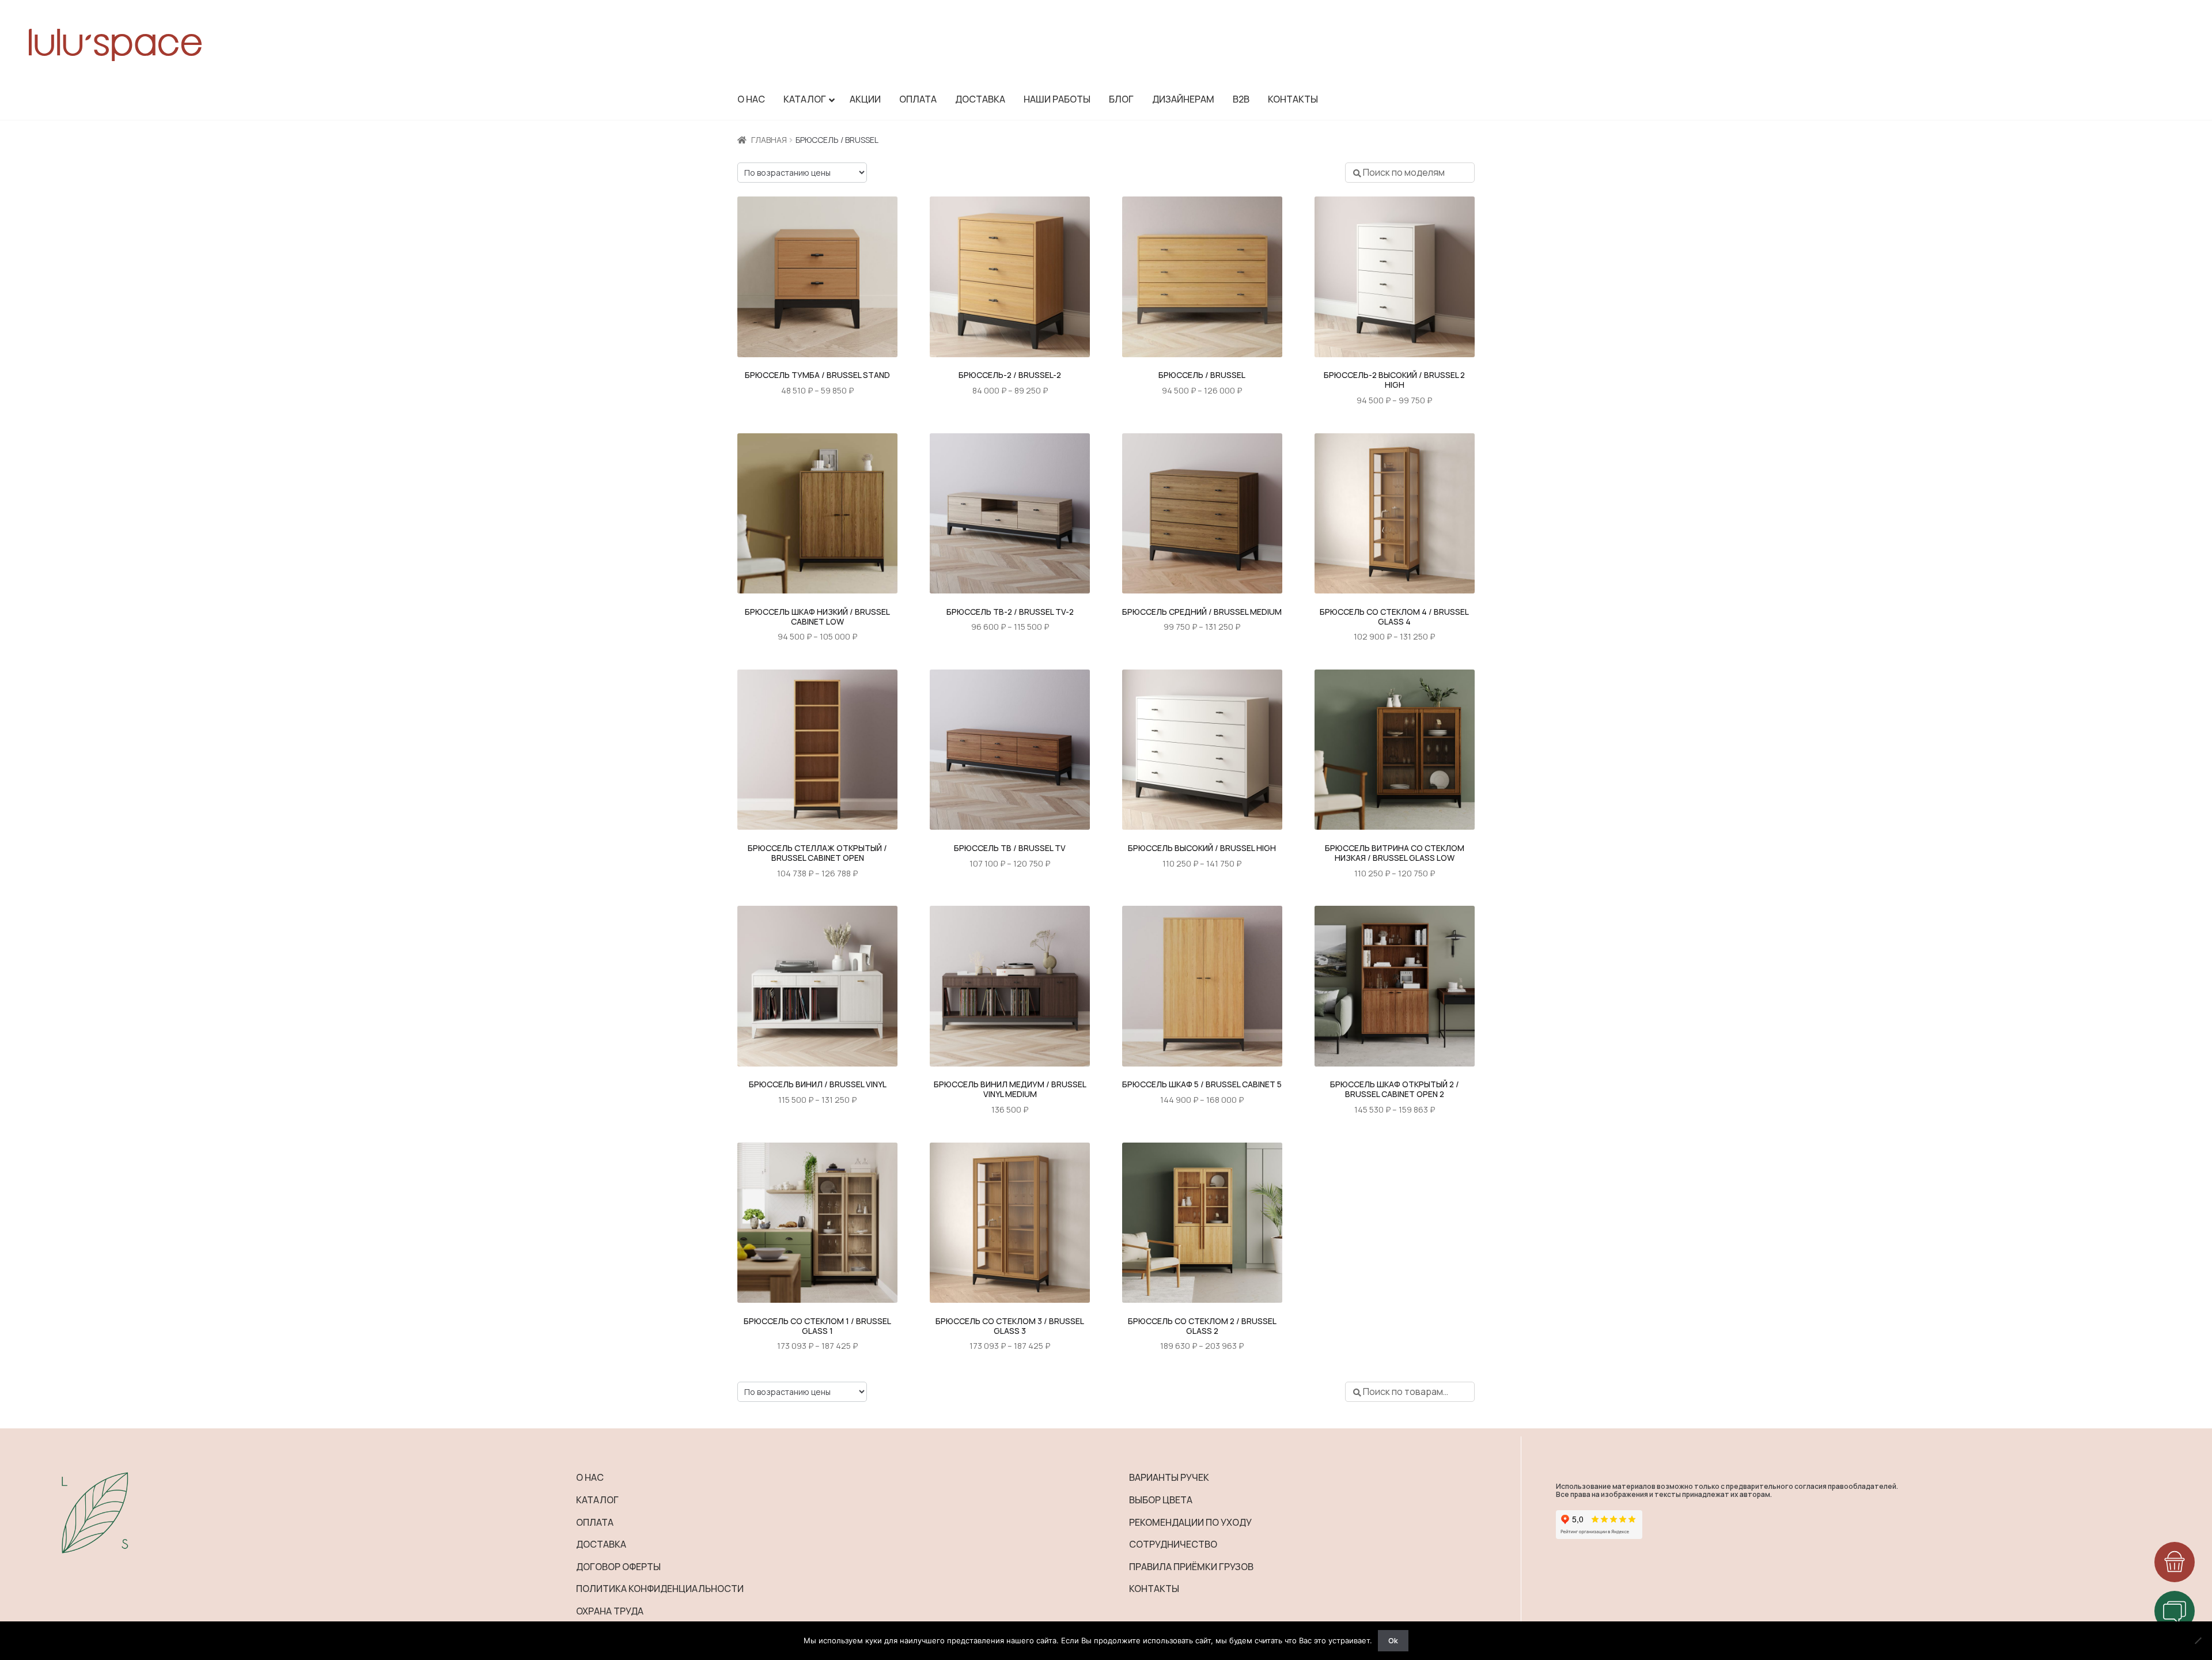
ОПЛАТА (595, 1522)
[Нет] (2198, 1640)
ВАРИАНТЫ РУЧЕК (1169, 1477)
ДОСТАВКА (601, 1544)
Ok (1393, 1640)
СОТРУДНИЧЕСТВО (1173, 1544)
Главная (769, 140)
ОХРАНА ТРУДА (610, 1611)
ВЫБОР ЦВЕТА (1161, 1500)
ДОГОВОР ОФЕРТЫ (618, 1567)
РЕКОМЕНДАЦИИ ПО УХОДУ (1190, 1522)
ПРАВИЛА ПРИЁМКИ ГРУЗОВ (1191, 1567)
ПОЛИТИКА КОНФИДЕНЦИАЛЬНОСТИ (660, 1589)
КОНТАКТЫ (1154, 1589)
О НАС (590, 1477)
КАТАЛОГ (597, 1500)
